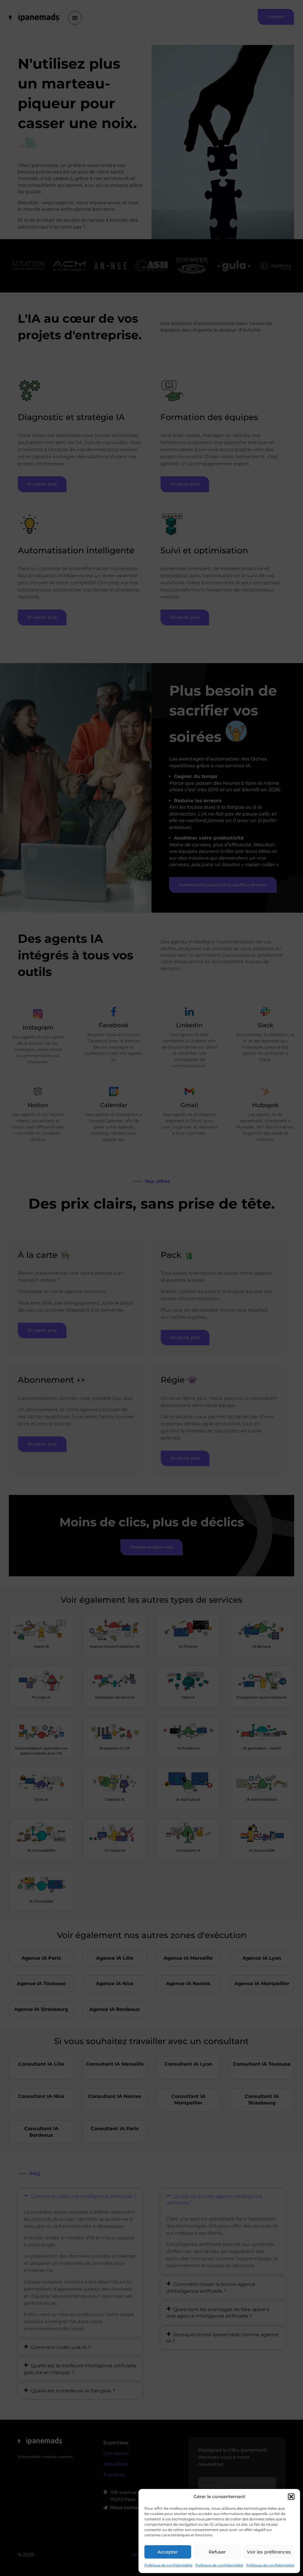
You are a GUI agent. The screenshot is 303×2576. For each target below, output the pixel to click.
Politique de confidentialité (168, 2565)
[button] (291, 2497)
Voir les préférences (269, 2552)
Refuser (217, 2552)
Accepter (168, 2552)
